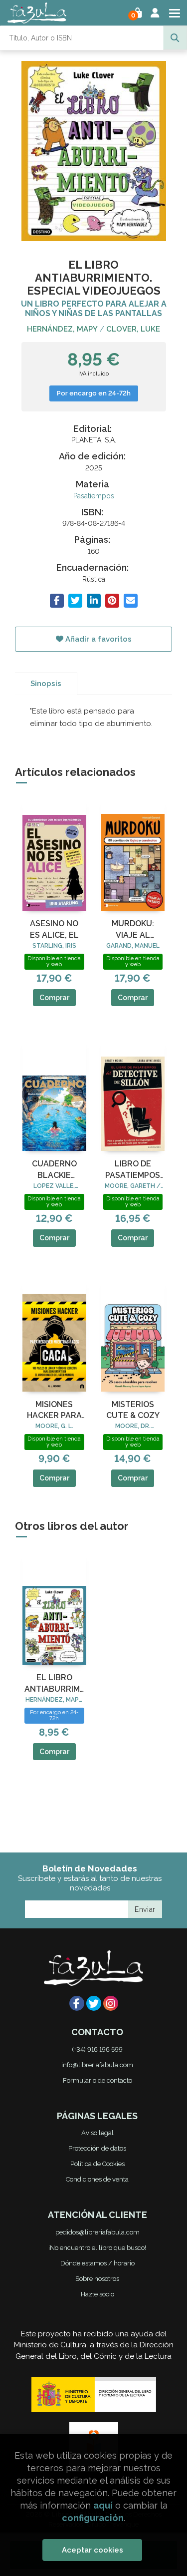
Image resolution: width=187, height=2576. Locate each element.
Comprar (54, 998)
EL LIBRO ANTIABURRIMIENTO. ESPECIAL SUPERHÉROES (54, 1684)
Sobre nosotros (97, 2279)
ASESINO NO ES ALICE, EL (54, 929)
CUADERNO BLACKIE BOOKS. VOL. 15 (54, 1170)
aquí (103, 2505)
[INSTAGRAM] (111, 2003)
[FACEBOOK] (77, 2003)
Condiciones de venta (97, 2179)
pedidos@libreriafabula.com (97, 2232)
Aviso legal (97, 2133)
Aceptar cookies (93, 2550)
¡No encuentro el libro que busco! (97, 2248)
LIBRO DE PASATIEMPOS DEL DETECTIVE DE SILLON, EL (133, 1170)
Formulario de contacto (97, 2080)
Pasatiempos (94, 496)
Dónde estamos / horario (97, 2263)
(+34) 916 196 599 (97, 2049)
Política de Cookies (97, 2164)
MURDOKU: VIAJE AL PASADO (133, 930)
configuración (93, 2518)
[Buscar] (175, 38)
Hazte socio (97, 2294)
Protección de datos (97, 2148)
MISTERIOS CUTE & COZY (133, 1410)
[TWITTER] (94, 2003)
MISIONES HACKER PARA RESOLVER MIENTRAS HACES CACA (54, 1411)
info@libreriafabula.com (97, 2065)
